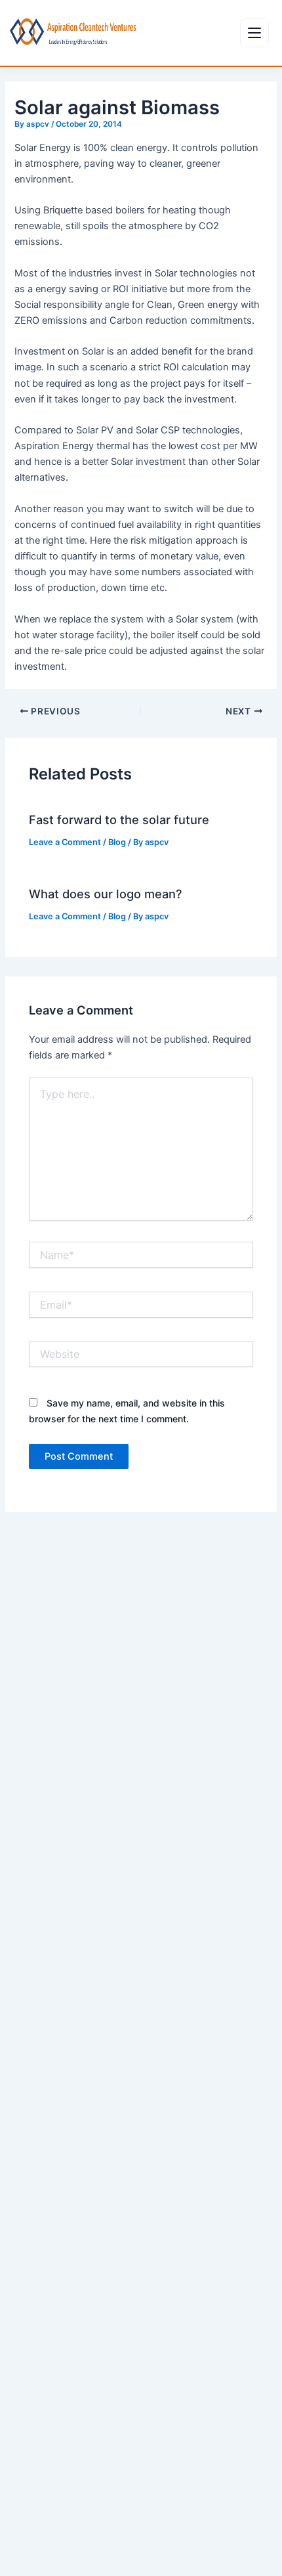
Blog (117, 842)
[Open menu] (254, 33)
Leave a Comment (65, 842)
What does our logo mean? (106, 894)
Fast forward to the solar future (119, 819)
